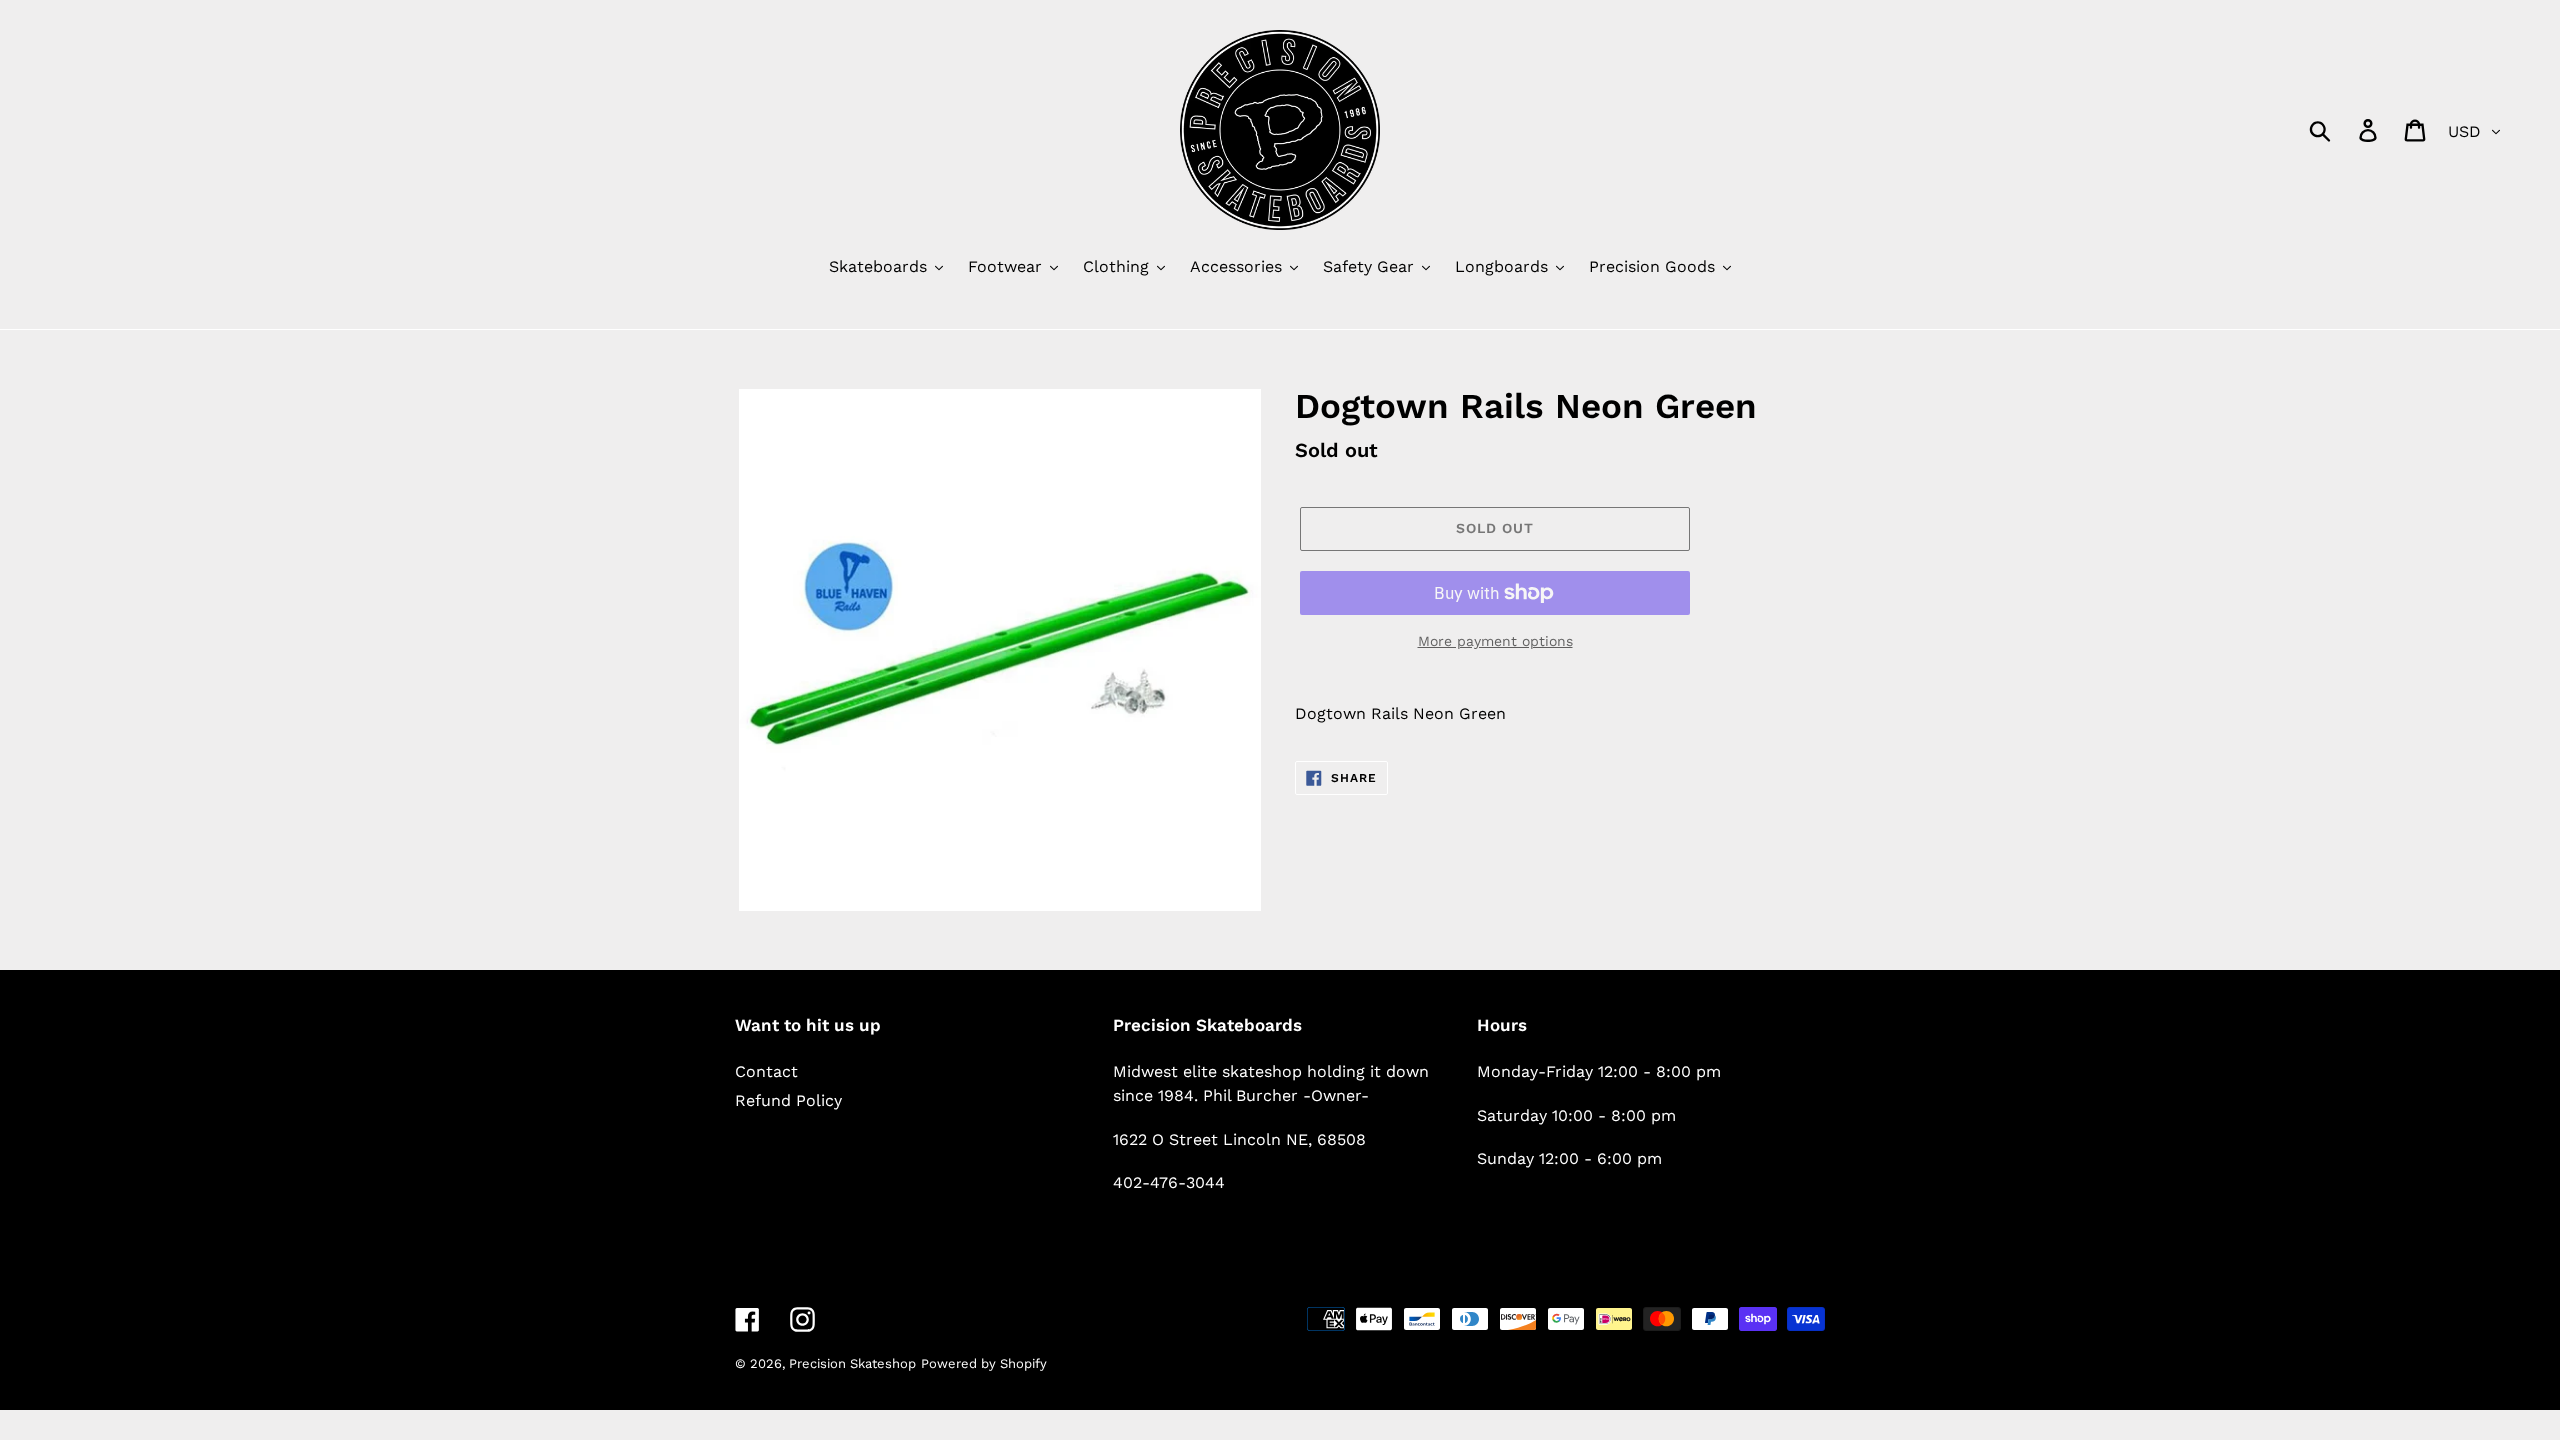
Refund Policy (788, 1100)
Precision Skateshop (852, 1363)
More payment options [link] (1495, 641)
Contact (766, 1071)
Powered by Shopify (984, 1363)
